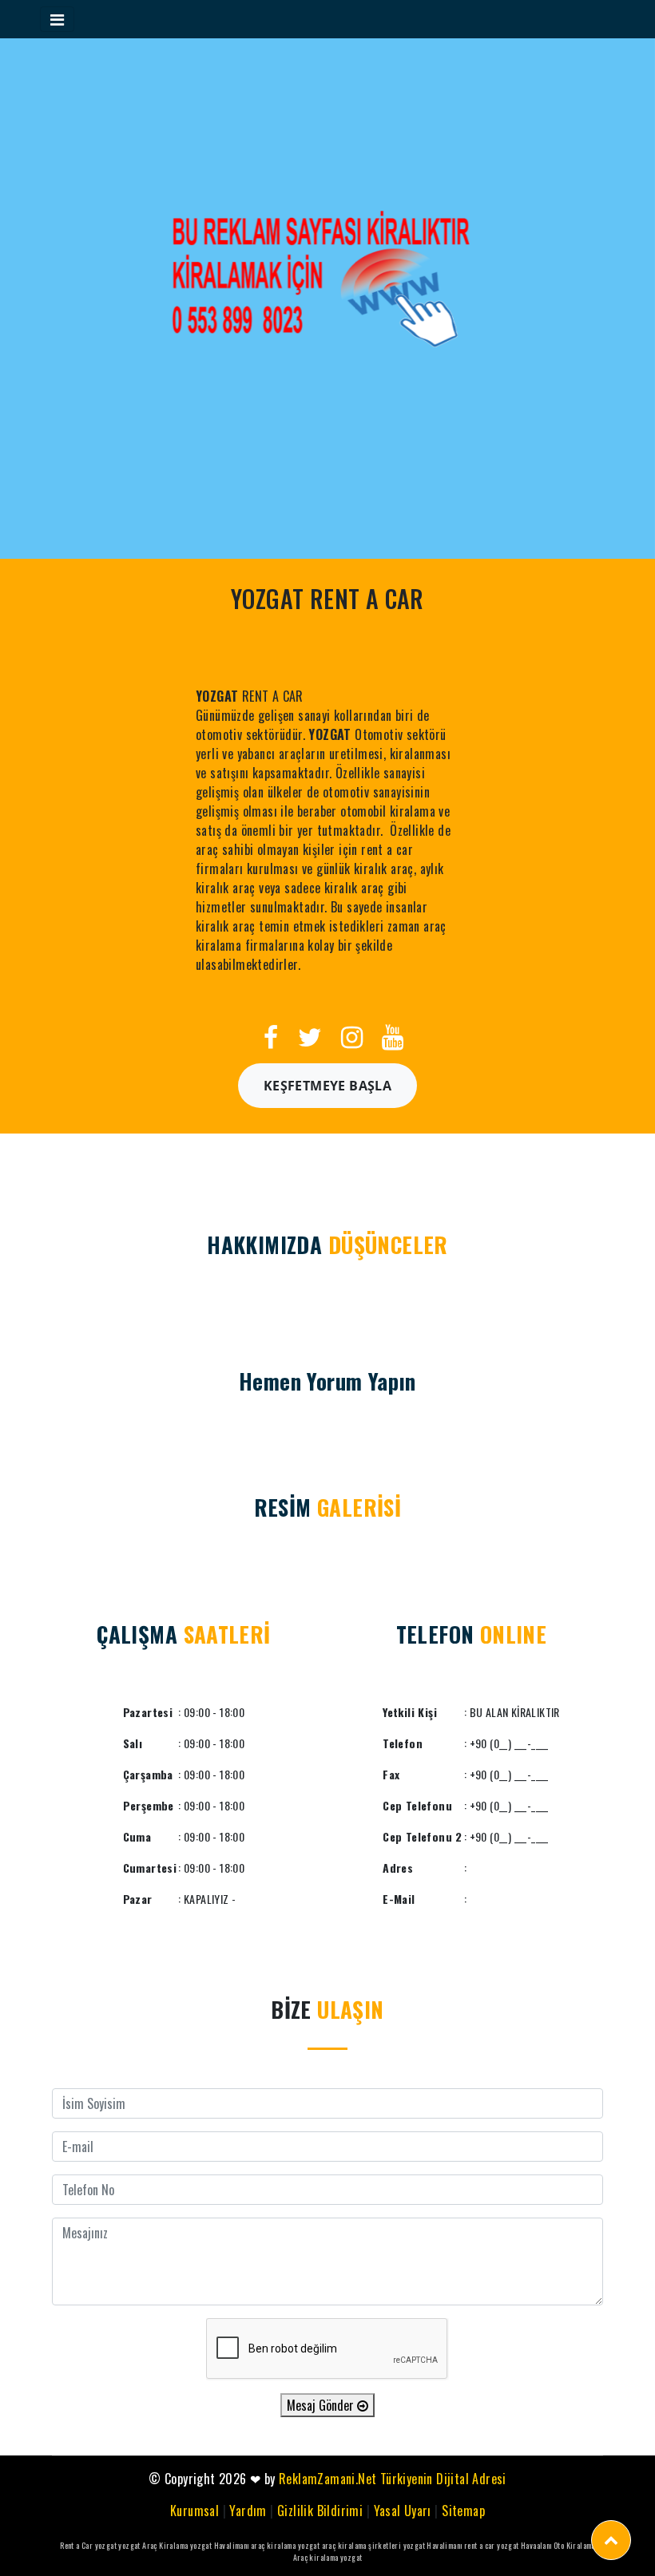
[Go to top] (611, 2540)
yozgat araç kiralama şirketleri (349, 2545)
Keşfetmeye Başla (327, 1086)
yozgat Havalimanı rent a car (449, 2545)
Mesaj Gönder (322, 2405)
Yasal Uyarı (403, 2511)
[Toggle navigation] (57, 19)
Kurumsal (195, 2511)
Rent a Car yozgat (88, 2545)
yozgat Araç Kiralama (153, 2545)
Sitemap (463, 2511)
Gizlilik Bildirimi (320, 2511)
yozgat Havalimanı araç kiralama (243, 2545)
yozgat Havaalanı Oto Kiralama (546, 2545)
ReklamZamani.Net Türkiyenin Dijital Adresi (393, 2479)
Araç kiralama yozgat (328, 2557)
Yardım (248, 2511)
